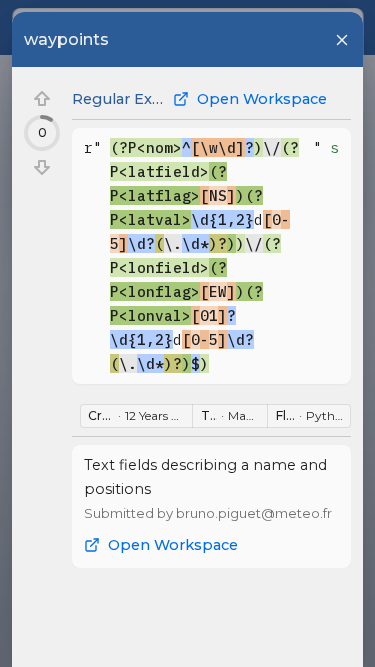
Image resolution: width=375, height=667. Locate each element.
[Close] (342, 40)
